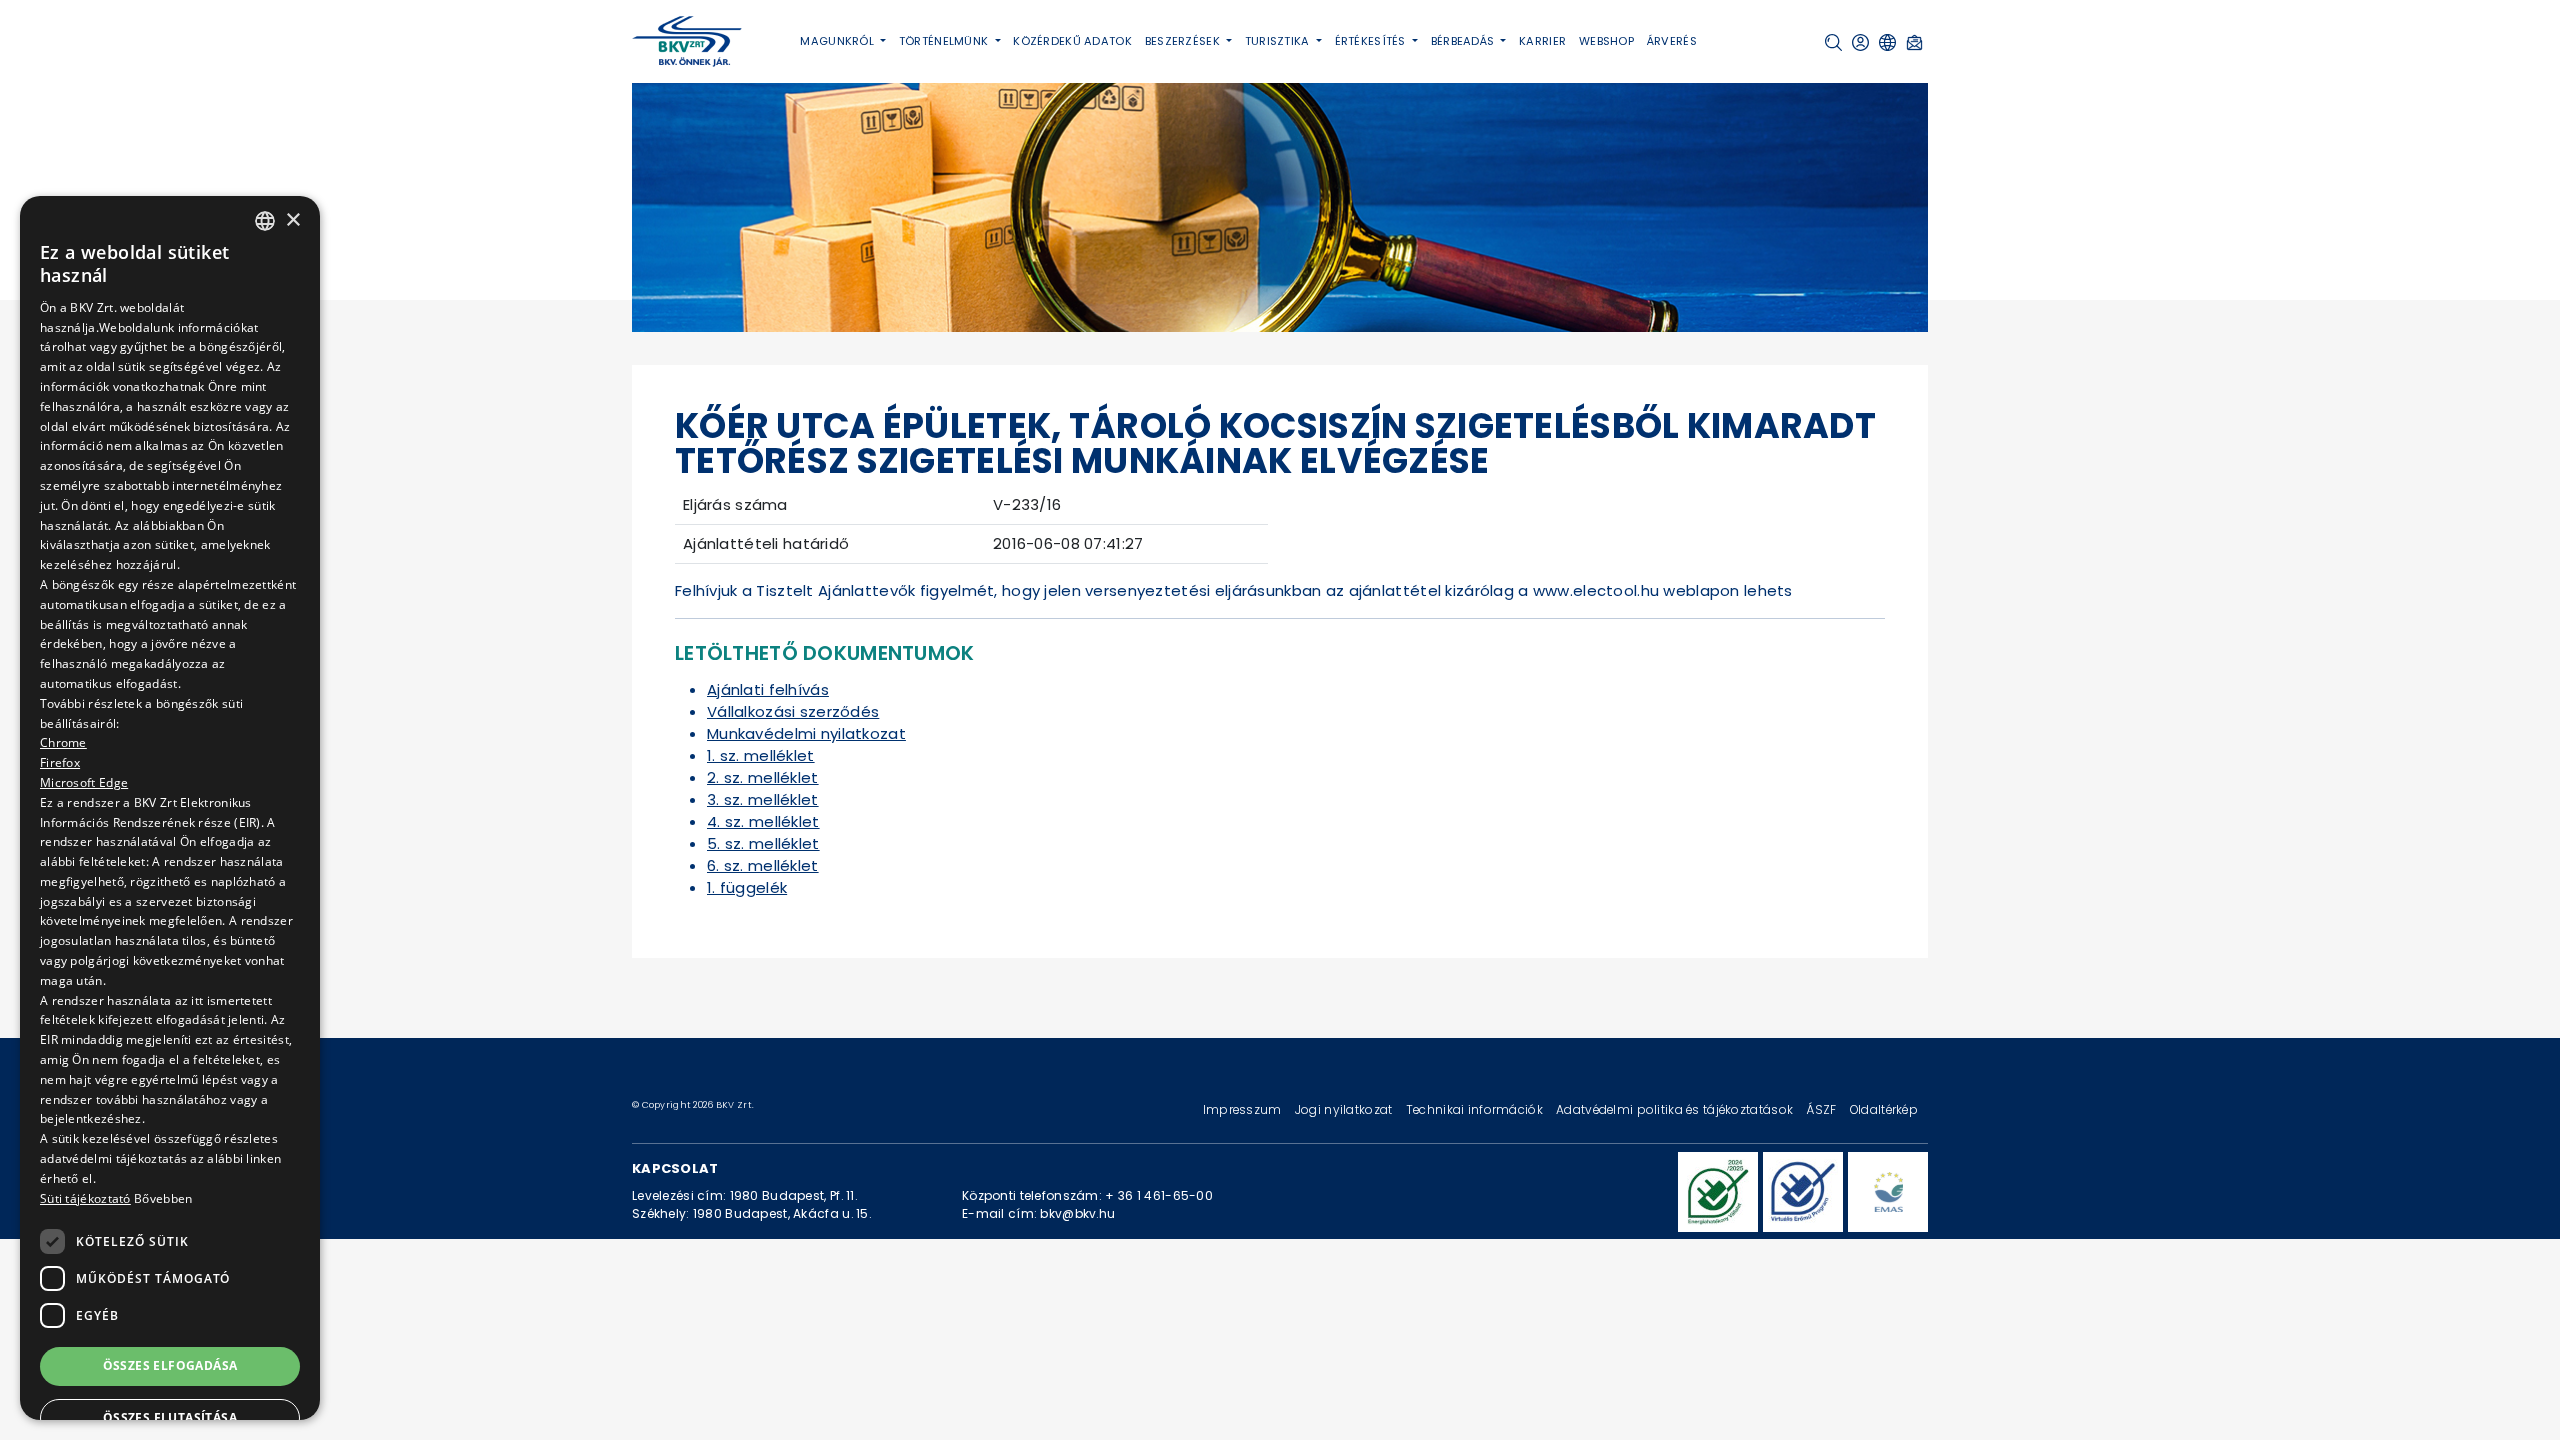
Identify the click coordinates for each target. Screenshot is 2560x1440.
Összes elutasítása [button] (170, 1417)
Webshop (1606, 41)
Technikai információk (1476, 1109)
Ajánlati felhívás (768, 689)
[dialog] (170, 808)
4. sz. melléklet (763, 821)
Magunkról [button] (838, 41)
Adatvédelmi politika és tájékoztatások (1676, 1109)
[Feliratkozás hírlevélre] (1914, 42)
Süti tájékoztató (85, 1198)
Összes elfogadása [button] (170, 1365)
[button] (1833, 42)
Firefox (60, 762)
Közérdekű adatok (1072, 41)
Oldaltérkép (1884, 1109)
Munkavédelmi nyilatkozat (806, 733)
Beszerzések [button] (1184, 41)
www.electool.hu (1596, 590)
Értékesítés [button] (1372, 41)
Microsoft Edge (84, 782)
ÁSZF (1822, 1109)
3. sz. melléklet (763, 799)
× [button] (292, 220)
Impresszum (1244, 1109)
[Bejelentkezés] (1860, 42)
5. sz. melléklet (763, 843)
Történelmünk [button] (945, 41)
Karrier (1542, 41)
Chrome (63, 742)
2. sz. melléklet (763, 777)
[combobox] (265, 221)
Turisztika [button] (1279, 41)
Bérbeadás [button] (1464, 41)
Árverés (1672, 41)
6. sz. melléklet (763, 865)
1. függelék (747, 887)
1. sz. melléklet (761, 755)
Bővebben (163, 1198)
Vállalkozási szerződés (793, 711)
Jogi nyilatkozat (1345, 1109)
